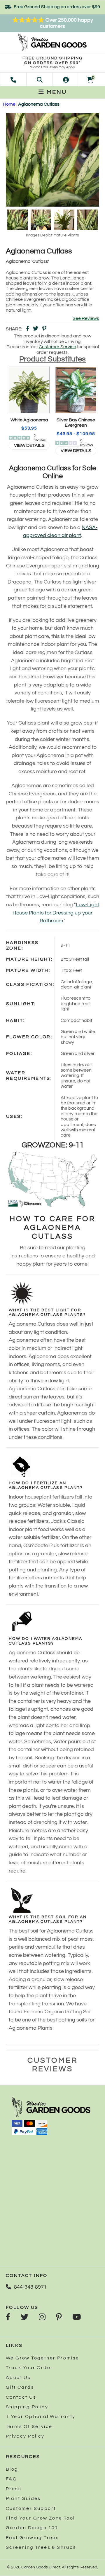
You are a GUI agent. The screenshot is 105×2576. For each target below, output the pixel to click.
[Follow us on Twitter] (24, 2318)
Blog (12, 2469)
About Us (18, 2378)
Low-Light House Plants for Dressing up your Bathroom (56, 913)
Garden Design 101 (32, 2528)
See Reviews (86, 318)
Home (9, 104)
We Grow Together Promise (43, 2358)
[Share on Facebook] (27, 329)
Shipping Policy (27, 2407)
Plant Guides (23, 2498)
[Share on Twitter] (36, 329)
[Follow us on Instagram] (42, 2318)
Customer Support (31, 2508)
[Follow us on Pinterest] (59, 2318)
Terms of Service (29, 2426)
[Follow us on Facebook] (8, 2318)
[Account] (66, 79)
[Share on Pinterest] (44, 329)
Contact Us (21, 2397)
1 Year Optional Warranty (41, 2417)
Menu (56, 92)
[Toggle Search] (40, 79)
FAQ (11, 2479)
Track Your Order (29, 2368)
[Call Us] (13, 79)
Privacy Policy (25, 2436)
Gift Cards (20, 2387)
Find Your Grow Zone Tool (40, 2518)
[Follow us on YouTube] (77, 2318)
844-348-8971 (30, 2287)
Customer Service (57, 347)
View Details (29, 445)
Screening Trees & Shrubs (41, 2547)
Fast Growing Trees (32, 2538)
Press (14, 2489)
